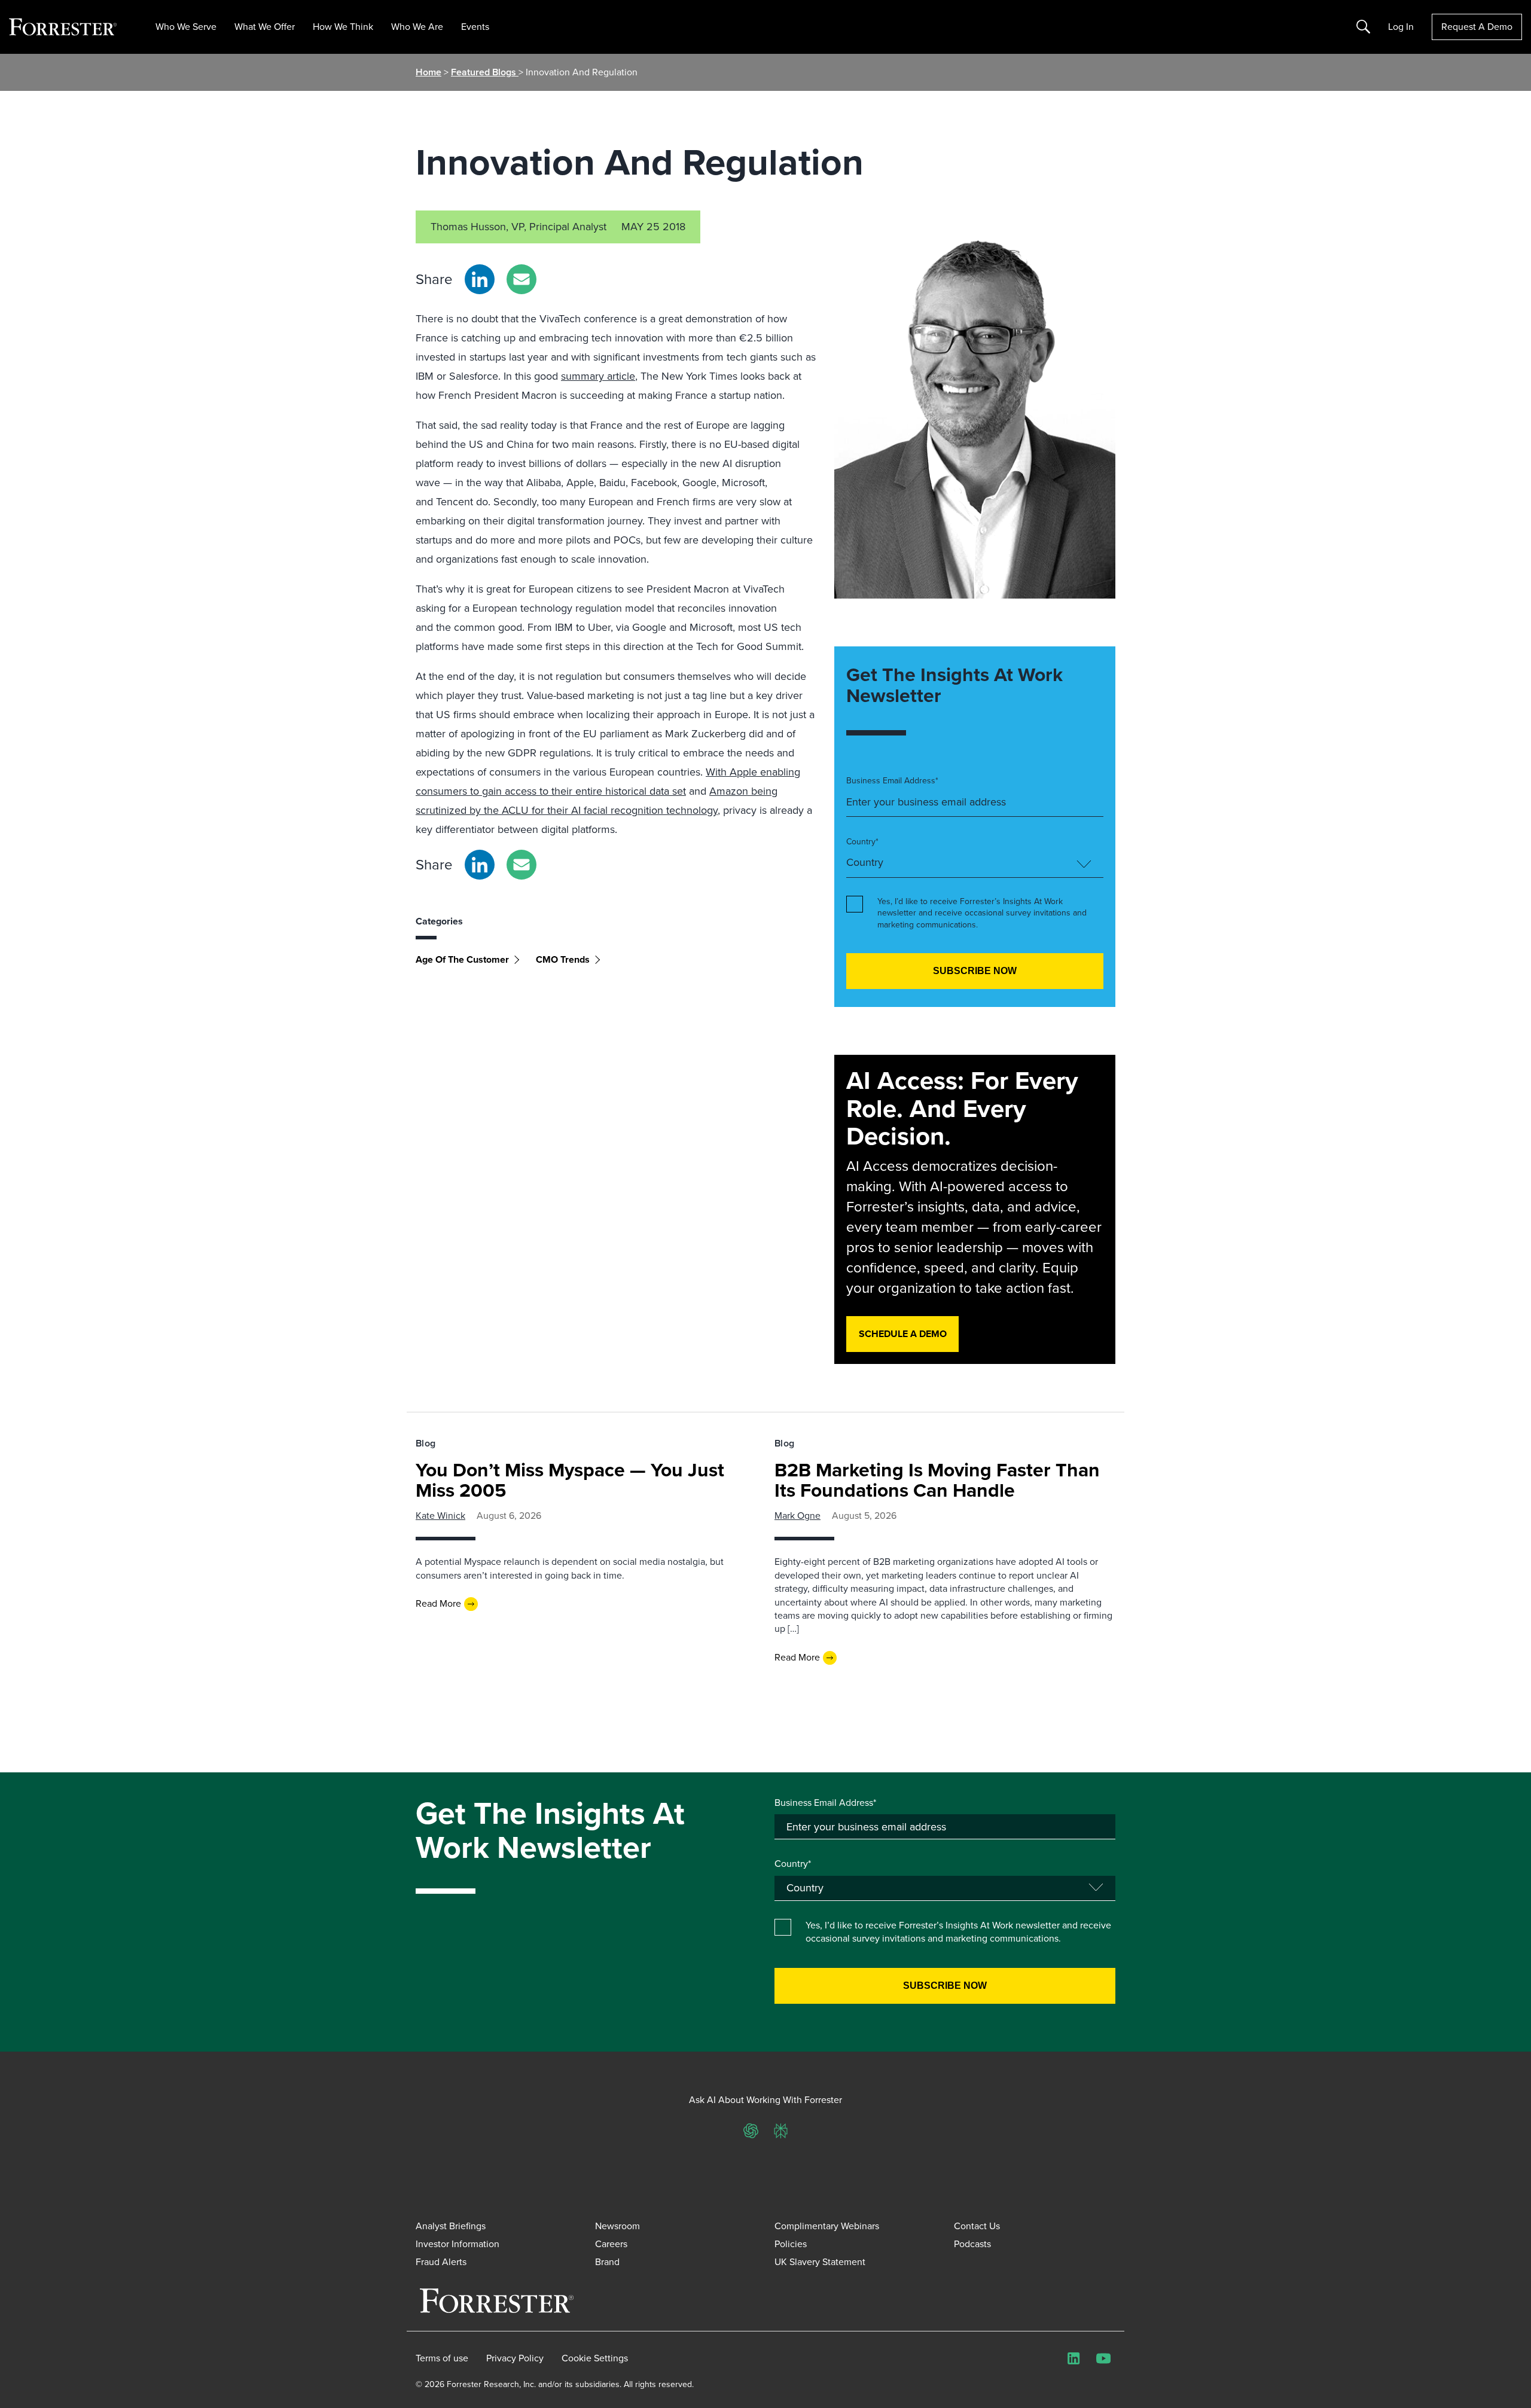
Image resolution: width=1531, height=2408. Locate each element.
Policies (791, 2244)
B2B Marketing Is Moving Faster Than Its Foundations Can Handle (937, 1480)
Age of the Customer (462, 959)
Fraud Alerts (441, 2262)
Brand (607, 2262)
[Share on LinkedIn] (480, 279)
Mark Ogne (797, 1516)
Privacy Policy (515, 2358)
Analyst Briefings (451, 2226)
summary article (598, 376)
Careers (611, 2244)
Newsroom (617, 2226)
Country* (862, 842)
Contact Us (977, 2226)
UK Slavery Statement (820, 2262)
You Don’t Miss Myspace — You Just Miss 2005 (570, 1480)
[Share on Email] (521, 279)
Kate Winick (440, 1516)
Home (429, 72)
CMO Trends (563, 959)
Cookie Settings (595, 2358)
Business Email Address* (892, 781)
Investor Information (458, 2244)
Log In (1401, 27)
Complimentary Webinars (827, 2226)
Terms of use (442, 2358)
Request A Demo (1477, 27)
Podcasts (972, 2244)
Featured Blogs (485, 72)
